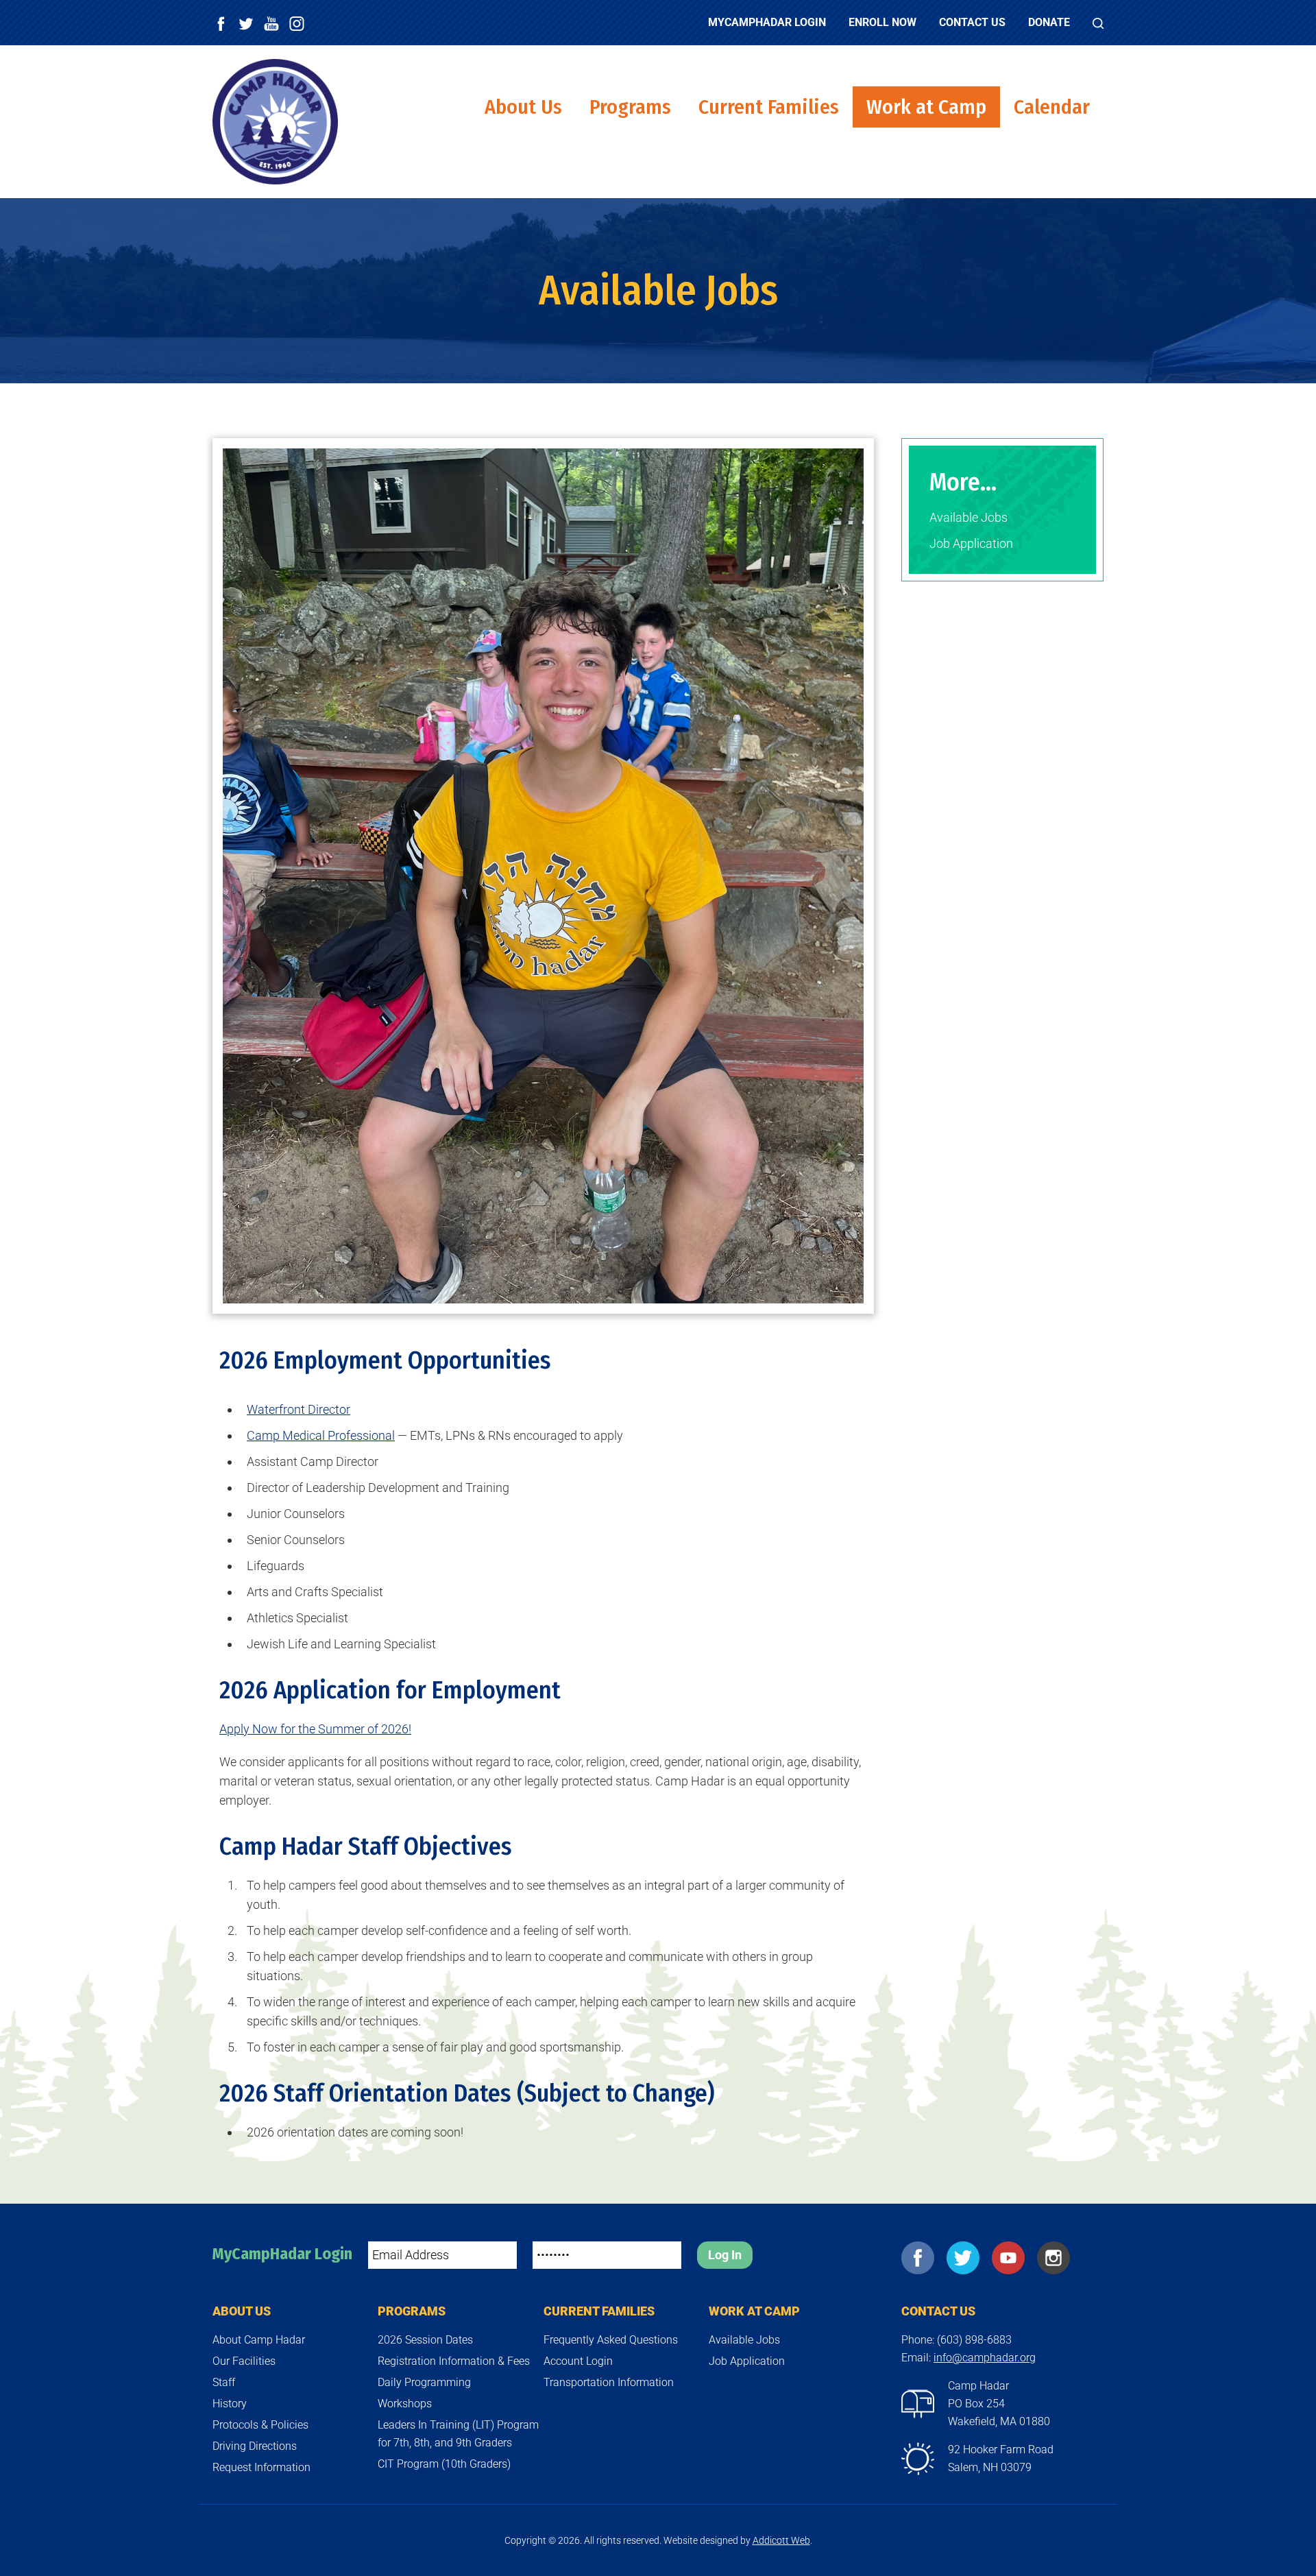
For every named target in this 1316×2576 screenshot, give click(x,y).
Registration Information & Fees (454, 2361)
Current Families (769, 107)
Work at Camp (926, 107)
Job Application (971, 543)
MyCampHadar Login (767, 22)
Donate (1049, 22)
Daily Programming (424, 2382)
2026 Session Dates (425, 2340)
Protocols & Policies (260, 2425)
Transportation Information (609, 2382)
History (230, 2404)
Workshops (405, 2404)
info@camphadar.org (985, 2358)
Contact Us (972, 22)
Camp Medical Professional (321, 1435)
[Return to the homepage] (275, 122)
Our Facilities (244, 2361)
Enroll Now (882, 22)
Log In (725, 2255)
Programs (630, 107)
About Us (523, 107)
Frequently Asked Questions (611, 2340)
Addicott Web (781, 2540)
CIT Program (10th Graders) (444, 2464)
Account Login (578, 2361)
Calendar (1052, 107)
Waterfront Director (298, 1409)
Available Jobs (968, 517)
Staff (224, 2382)
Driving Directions (255, 2446)
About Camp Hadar (259, 2340)
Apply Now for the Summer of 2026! (315, 1729)
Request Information (261, 2467)
